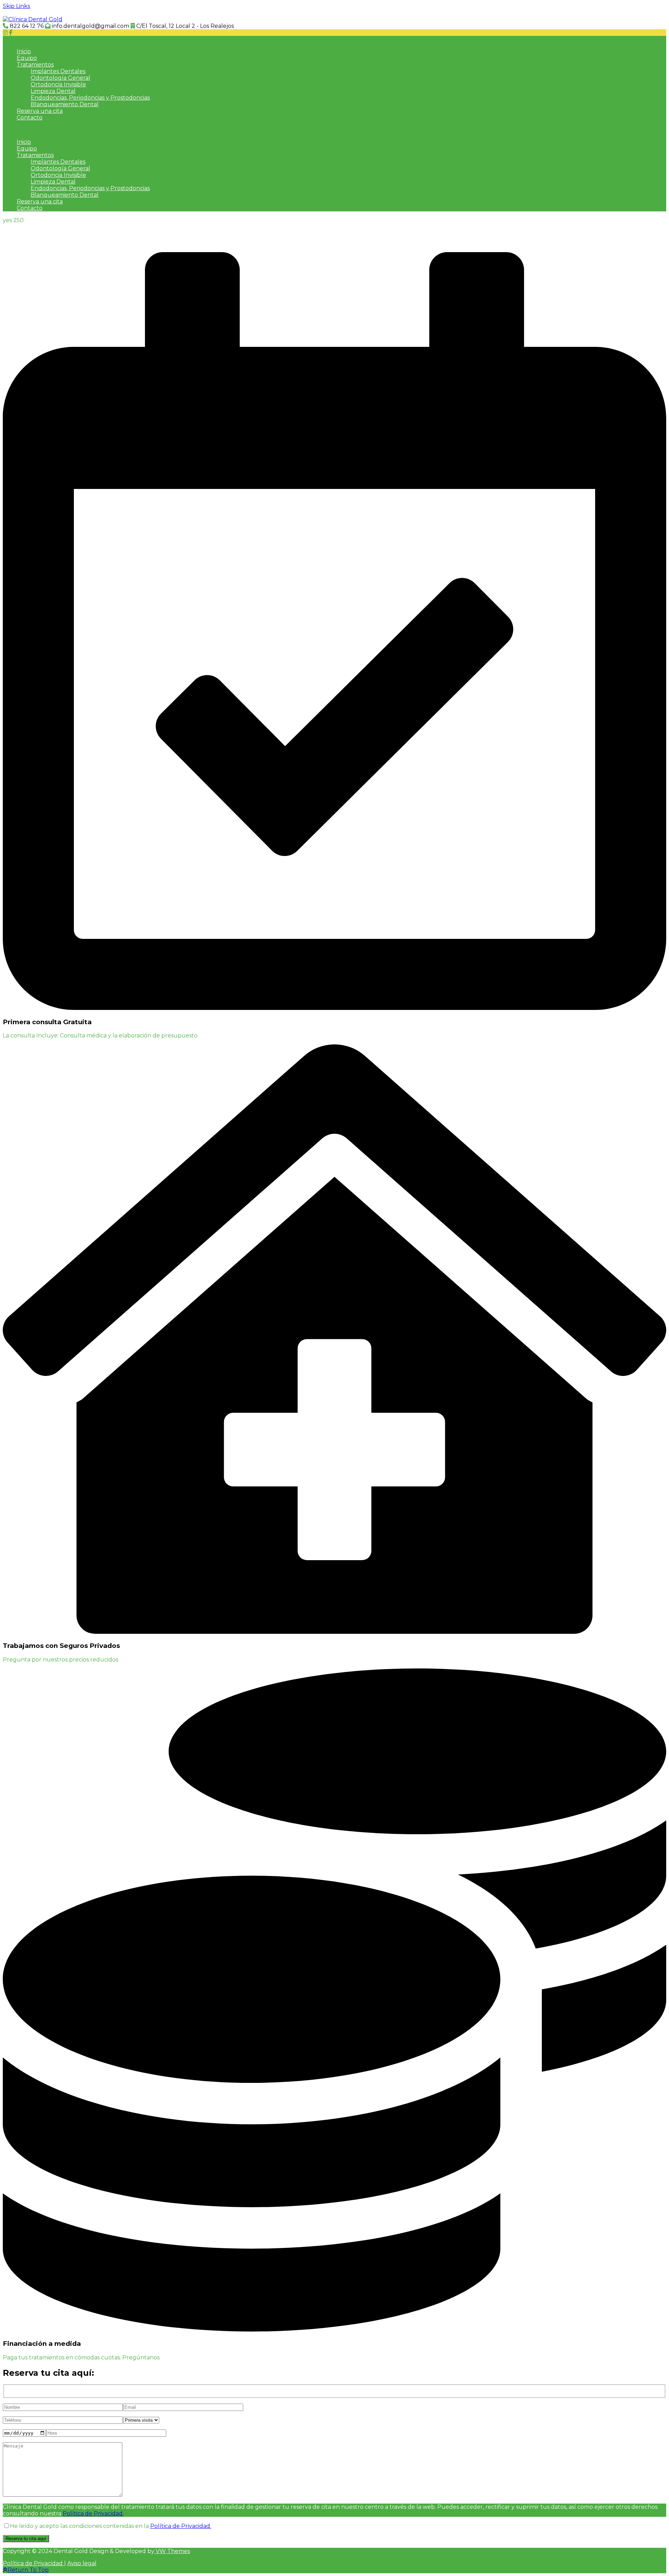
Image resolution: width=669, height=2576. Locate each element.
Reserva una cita (40, 111)
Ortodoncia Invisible (58, 84)
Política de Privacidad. (93, 2513)
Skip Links (16, 6)
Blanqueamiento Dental (65, 104)
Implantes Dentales (58, 71)
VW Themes (172, 2551)
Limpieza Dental (53, 91)
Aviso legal (82, 2563)
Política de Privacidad (33, 2563)
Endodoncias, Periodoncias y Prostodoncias (90, 98)
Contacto (30, 118)
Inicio (24, 51)
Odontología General (60, 78)
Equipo (27, 58)
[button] (334, 39)
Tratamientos (35, 65)
